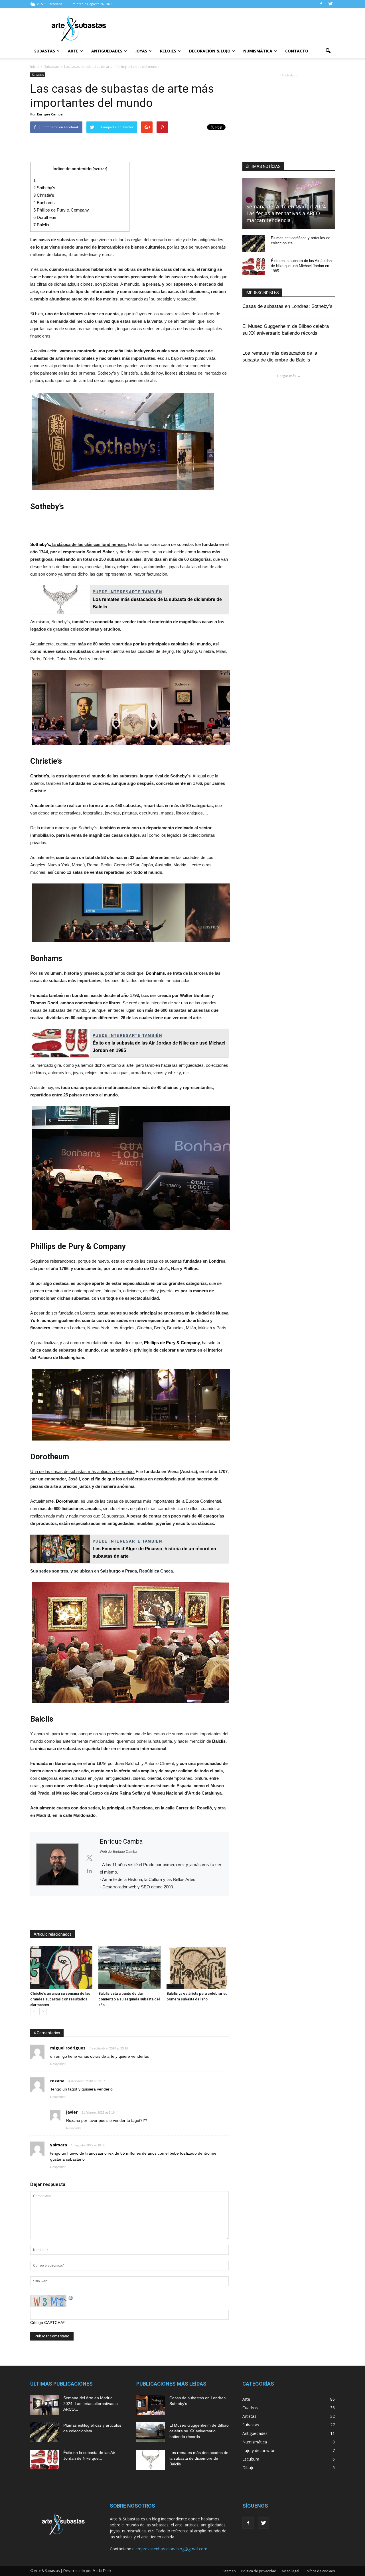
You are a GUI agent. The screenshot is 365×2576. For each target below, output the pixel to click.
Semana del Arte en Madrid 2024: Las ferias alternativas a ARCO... (91, 2404)
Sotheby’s (44, 188)
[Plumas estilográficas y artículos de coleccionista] (254, 243)
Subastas (45, 51)
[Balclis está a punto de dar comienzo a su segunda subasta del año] (129, 1967)
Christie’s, (40, 776)
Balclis (41, 225)
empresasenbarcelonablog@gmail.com (171, 2549)
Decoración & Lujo (210, 51)
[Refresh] (71, 2298)
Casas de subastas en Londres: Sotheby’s (287, 306)
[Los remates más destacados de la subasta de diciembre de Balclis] (151, 2460)
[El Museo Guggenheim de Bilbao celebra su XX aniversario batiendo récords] (151, 2432)
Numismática (258, 51)
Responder (58, 2064)
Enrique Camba (50, 114)
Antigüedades (107, 51)
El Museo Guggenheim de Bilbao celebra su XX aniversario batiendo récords (199, 2431)
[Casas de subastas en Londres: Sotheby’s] (151, 2405)
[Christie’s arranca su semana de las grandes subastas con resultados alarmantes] (61, 1967)
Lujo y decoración (259, 2450)
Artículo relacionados (53, 1934)
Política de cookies (320, 2571)
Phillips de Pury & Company (61, 210)
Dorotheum (45, 217)
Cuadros (250, 2408)
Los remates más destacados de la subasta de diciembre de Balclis (199, 2458)
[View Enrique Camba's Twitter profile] (89, 1858)
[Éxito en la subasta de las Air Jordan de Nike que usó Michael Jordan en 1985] (254, 266)
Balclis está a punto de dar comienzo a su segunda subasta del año (129, 1999)
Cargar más (287, 376)
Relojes (168, 51)
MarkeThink (102, 2571)
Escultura (251, 2459)
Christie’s (44, 195)
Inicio (35, 67)
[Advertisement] (231, 29)
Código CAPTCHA (47, 2323)
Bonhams (44, 203)
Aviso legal (290, 2571)
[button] (328, 51)
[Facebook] (321, 4)
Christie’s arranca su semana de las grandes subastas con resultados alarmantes (60, 1999)
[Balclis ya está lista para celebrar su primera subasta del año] (198, 1967)
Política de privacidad (259, 2571)
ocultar (100, 169)
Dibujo (249, 2468)
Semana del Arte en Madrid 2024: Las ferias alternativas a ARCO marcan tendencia (287, 213)
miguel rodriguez (68, 2048)
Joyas (141, 51)
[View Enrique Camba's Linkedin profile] (89, 1871)
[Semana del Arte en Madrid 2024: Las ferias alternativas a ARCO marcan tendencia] (44, 2405)
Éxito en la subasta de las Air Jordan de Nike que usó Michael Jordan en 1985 (301, 266)
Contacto (297, 51)
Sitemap (229, 2571)
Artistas (249, 2416)
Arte (73, 51)
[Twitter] (330, 4)
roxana (57, 2081)
